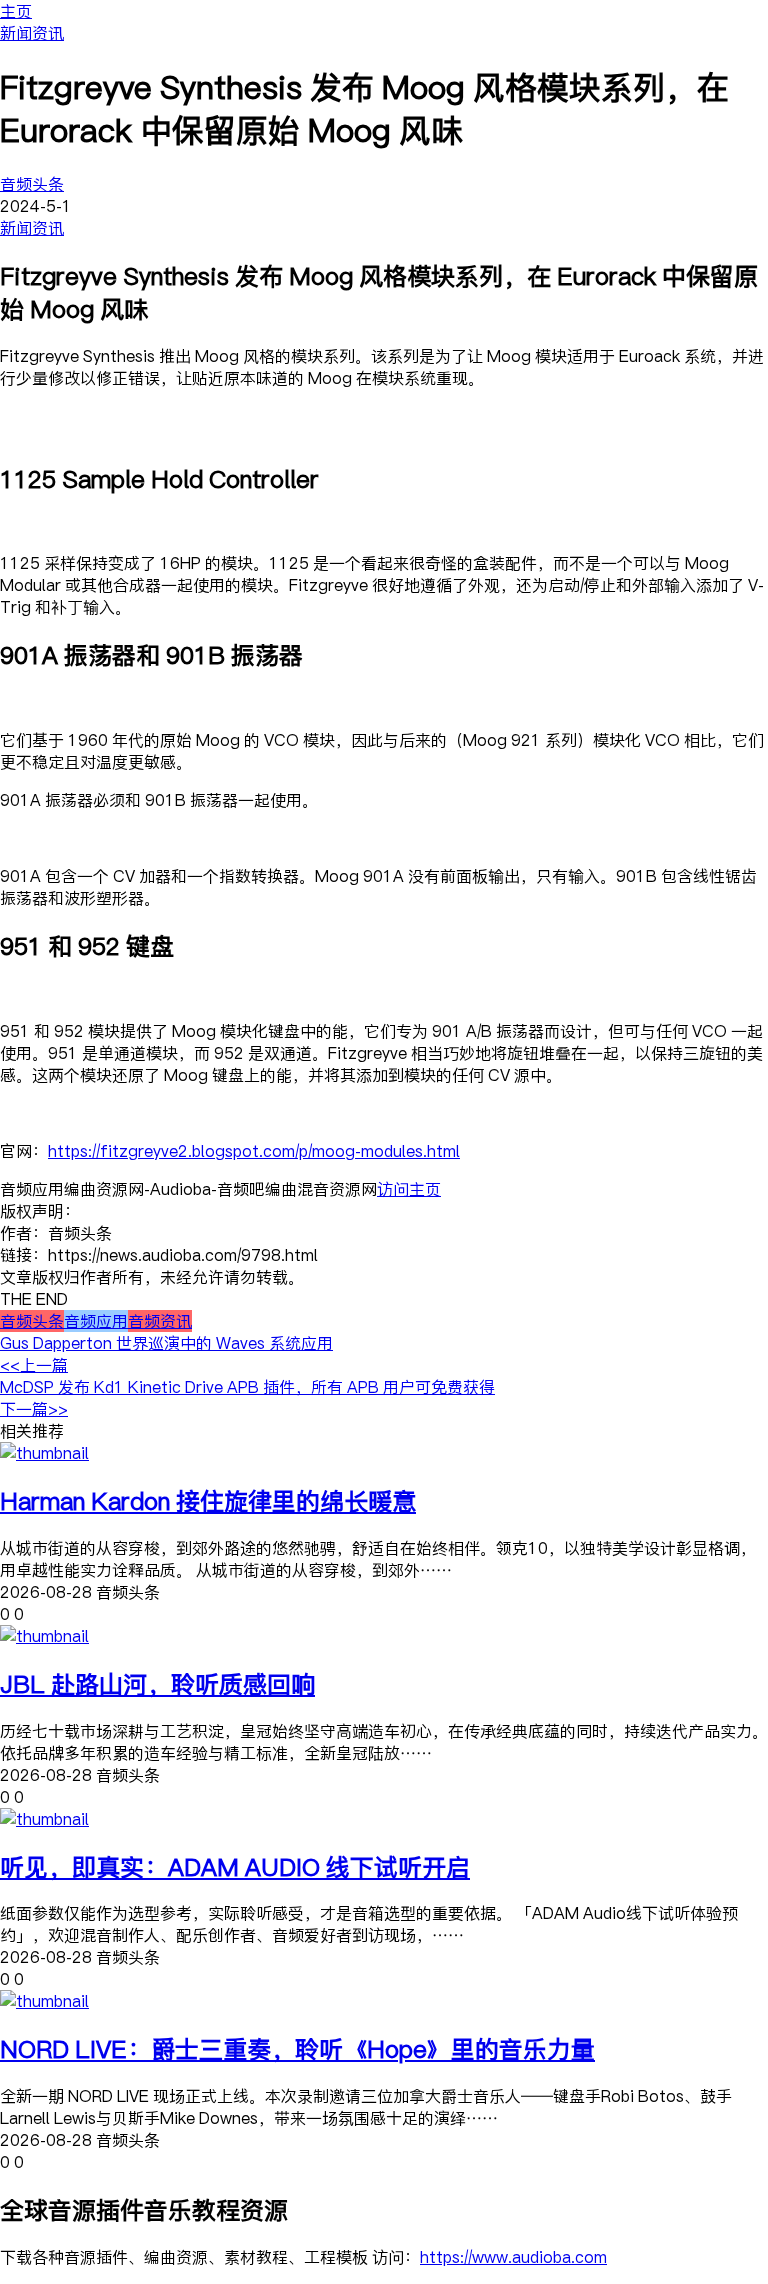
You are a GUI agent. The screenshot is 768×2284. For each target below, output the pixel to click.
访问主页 (409, 1189)
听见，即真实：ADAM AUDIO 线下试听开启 (235, 1866)
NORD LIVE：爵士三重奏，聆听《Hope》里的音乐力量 (297, 2048)
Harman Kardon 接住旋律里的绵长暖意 (208, 1500)
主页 (16, 11)
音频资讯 (160, 1321)
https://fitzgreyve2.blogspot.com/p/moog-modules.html (254, 1151)
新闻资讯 (32, 33)
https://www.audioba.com (513, 2257)
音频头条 (32, 184)
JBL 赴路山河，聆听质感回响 (157, 1683)
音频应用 (96, 1321)
